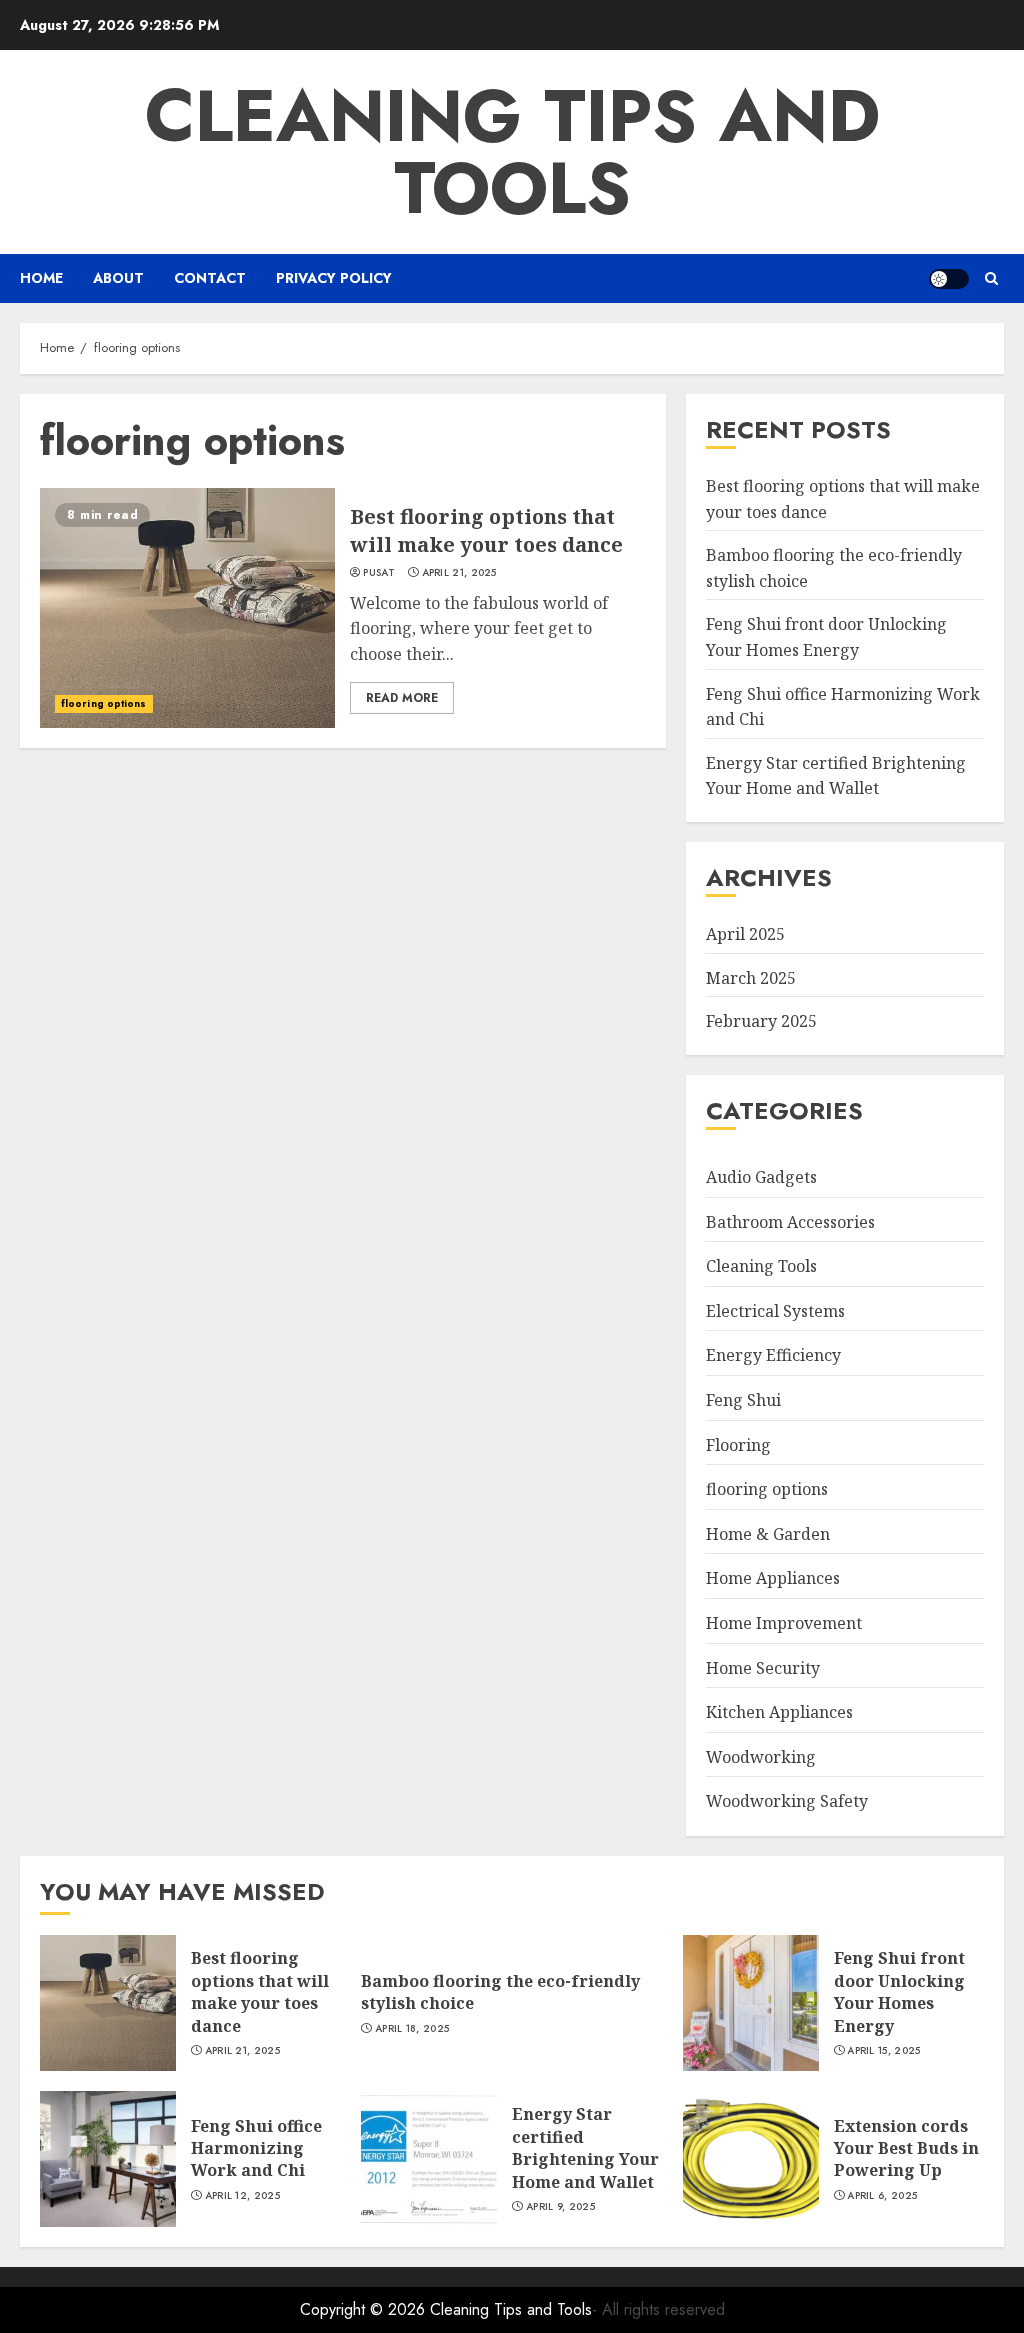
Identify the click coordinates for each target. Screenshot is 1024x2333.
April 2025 (745, 934)
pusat (379, 573)
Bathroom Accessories (790, 1222)
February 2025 (761, 1021)
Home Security (763, 1668)
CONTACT (210, 278)
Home (41, 278)
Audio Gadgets (761, 1177)
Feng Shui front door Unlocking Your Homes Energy (899, 1991)
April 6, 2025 (882, 2196)
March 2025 (751, 978)
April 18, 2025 (412, 2029)
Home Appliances (773, 1578)
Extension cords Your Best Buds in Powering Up (906, 2148)
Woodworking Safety (787, 1801)
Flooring (738, 1445)
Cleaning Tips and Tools (512, 152)
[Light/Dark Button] (949, 279)
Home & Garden (768, 1534)
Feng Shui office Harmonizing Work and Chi (256, 2148)
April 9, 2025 (560, 2207)
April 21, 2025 (459, 573)
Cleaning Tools (761, 1266)
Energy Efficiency (773, 1355)
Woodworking (761, 1757)
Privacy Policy (334, 278)
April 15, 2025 (883, 2051)
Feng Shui (743, 1400)
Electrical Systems (775, 1311)
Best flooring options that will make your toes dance (486, 530)
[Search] (991, 278)
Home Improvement (784, 1623)
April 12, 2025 (242, 2196)
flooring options (104, 703)
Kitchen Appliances (779, 1712)
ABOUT (118, 278)
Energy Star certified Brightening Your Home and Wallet (836, 776)
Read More (402, 698)
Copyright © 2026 (365, 2309)
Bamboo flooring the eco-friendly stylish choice (500, 1992)
